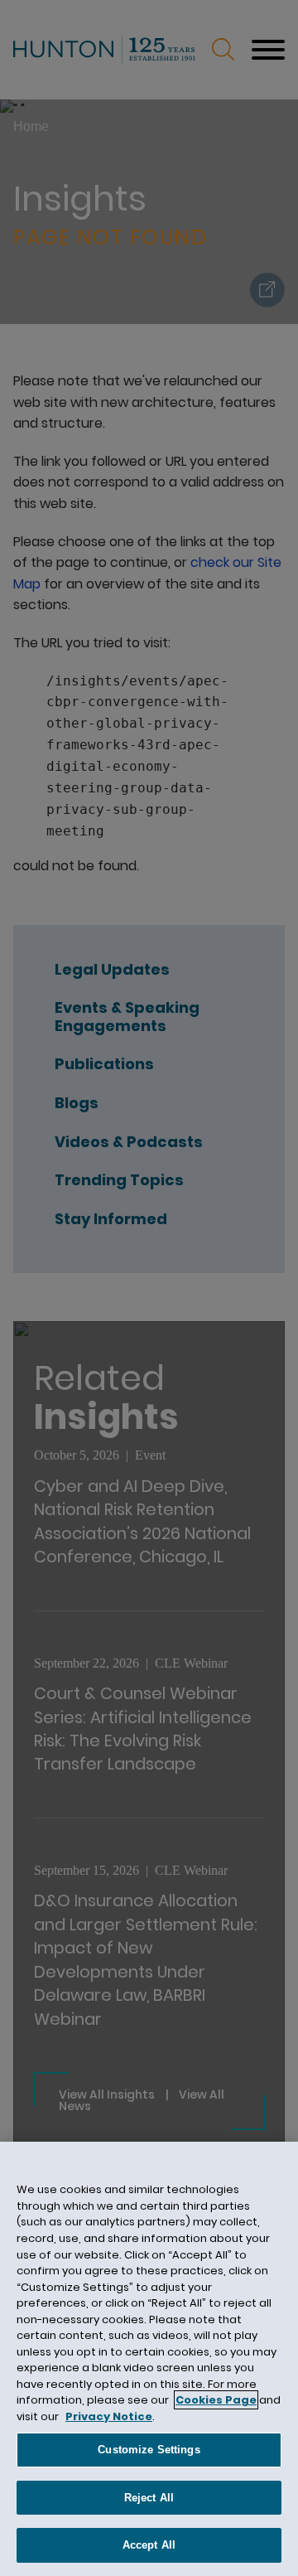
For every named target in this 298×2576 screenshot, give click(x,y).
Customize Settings (149, 2450)
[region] (149, 2359)
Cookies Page (216, 2400)
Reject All (149, 2498)
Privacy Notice (109, 2416)
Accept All (149, 2545)
